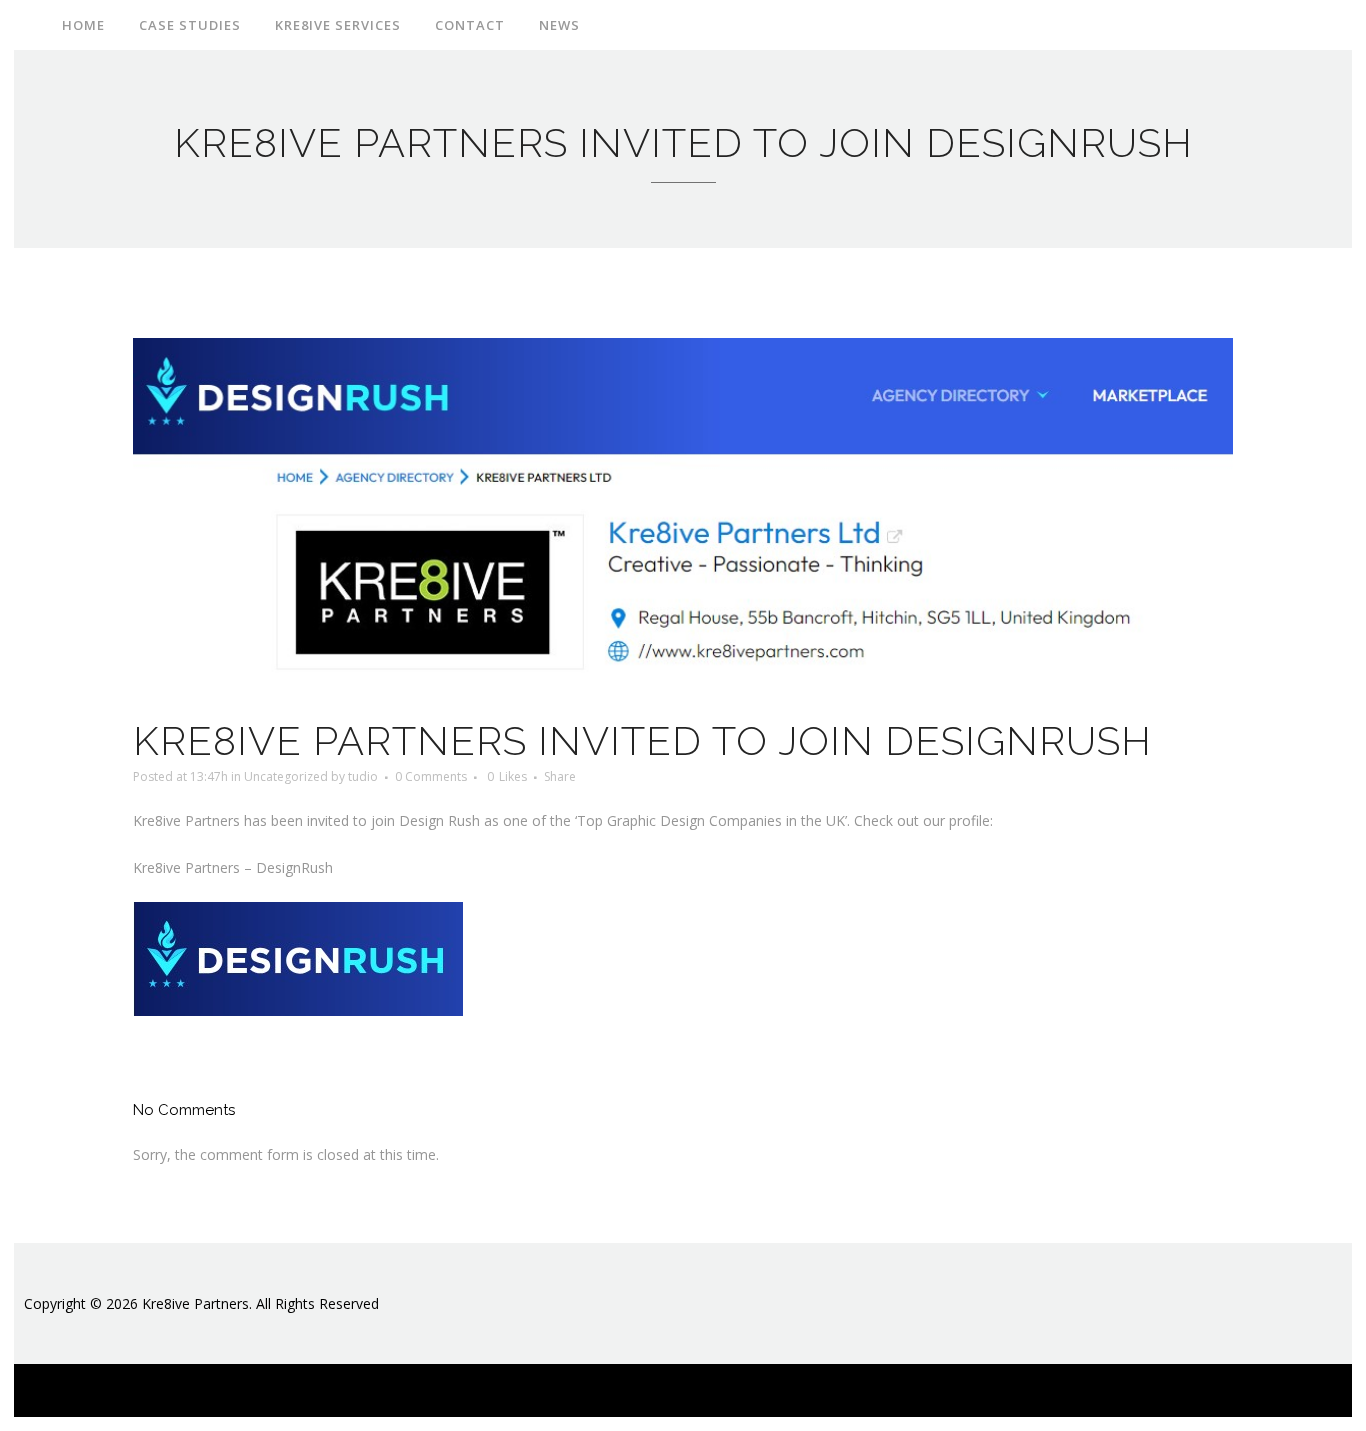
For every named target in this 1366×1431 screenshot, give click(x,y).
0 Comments (431, 776)
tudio (363, 776)
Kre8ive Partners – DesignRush (233, 867)
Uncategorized (286, 776)
